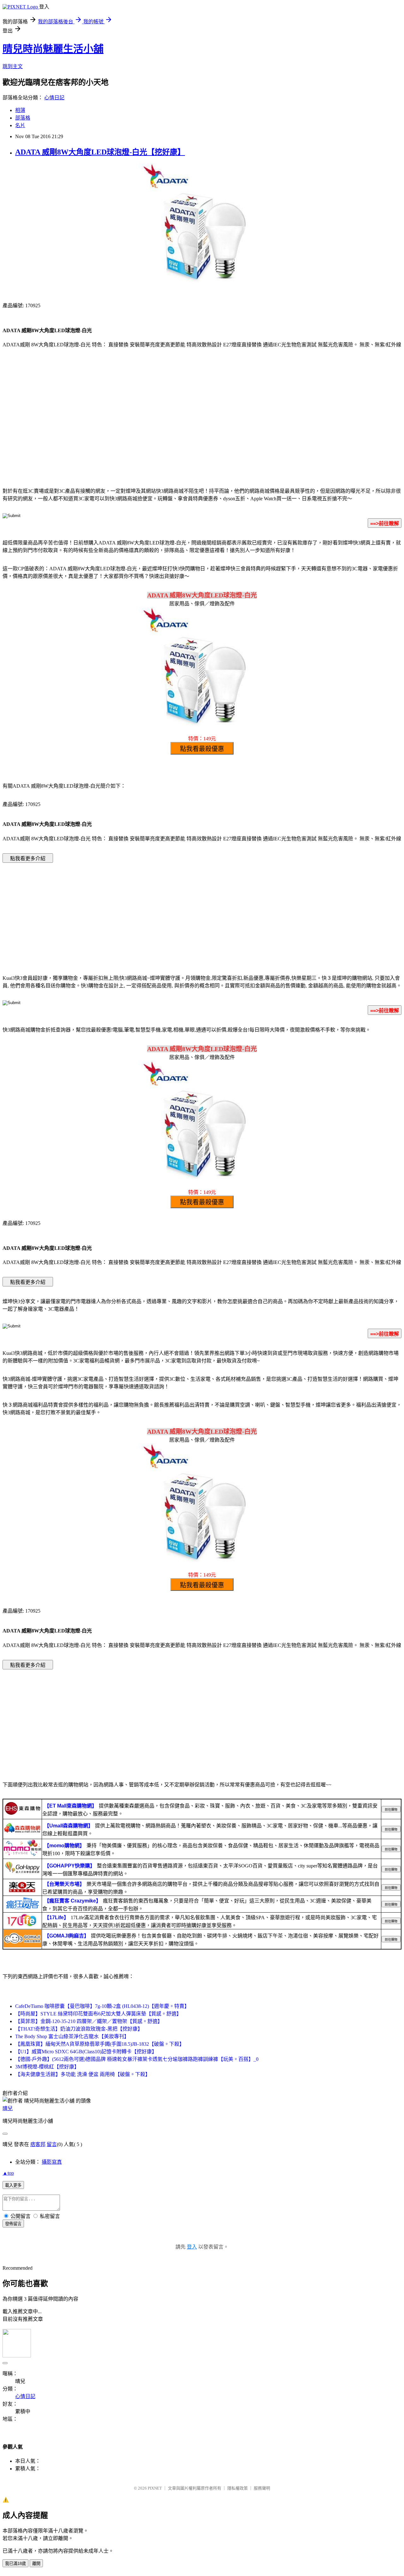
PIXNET (155, 2488)
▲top (8, 2173)
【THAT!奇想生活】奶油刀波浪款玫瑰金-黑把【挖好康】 (79, 2029)
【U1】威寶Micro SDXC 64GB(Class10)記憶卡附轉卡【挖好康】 (86, 2052)
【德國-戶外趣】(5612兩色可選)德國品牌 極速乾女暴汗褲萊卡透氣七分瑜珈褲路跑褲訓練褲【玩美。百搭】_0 (137, 2059)
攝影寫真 (52, 2162)
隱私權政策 (238, 2488)
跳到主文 (13, 66)
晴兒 (8, 2108)
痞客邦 (38, 2144)
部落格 (23, 118)
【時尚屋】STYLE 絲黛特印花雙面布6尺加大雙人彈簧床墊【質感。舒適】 (98, 2014)
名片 (20, 125)
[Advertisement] (202, 431)
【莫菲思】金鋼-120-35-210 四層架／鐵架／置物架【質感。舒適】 (89, 2021)
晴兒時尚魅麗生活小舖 (53, 49)
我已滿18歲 (15, 2564)
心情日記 (54, 98)
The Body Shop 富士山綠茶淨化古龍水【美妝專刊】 (72, 2036)
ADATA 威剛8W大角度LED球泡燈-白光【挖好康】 (100, 152)
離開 (36, 2564)
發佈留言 (13, 2224)
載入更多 (13, 2185)
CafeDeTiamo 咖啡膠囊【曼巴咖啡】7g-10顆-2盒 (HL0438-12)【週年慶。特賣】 (102, 2006)
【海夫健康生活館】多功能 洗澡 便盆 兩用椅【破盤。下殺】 (83, 2074)
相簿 (20, 110)
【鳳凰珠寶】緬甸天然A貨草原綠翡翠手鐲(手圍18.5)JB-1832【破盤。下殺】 (100, 2044)
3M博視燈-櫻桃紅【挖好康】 (47, 2067)
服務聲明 (262, 2488)
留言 (52, 2144)
